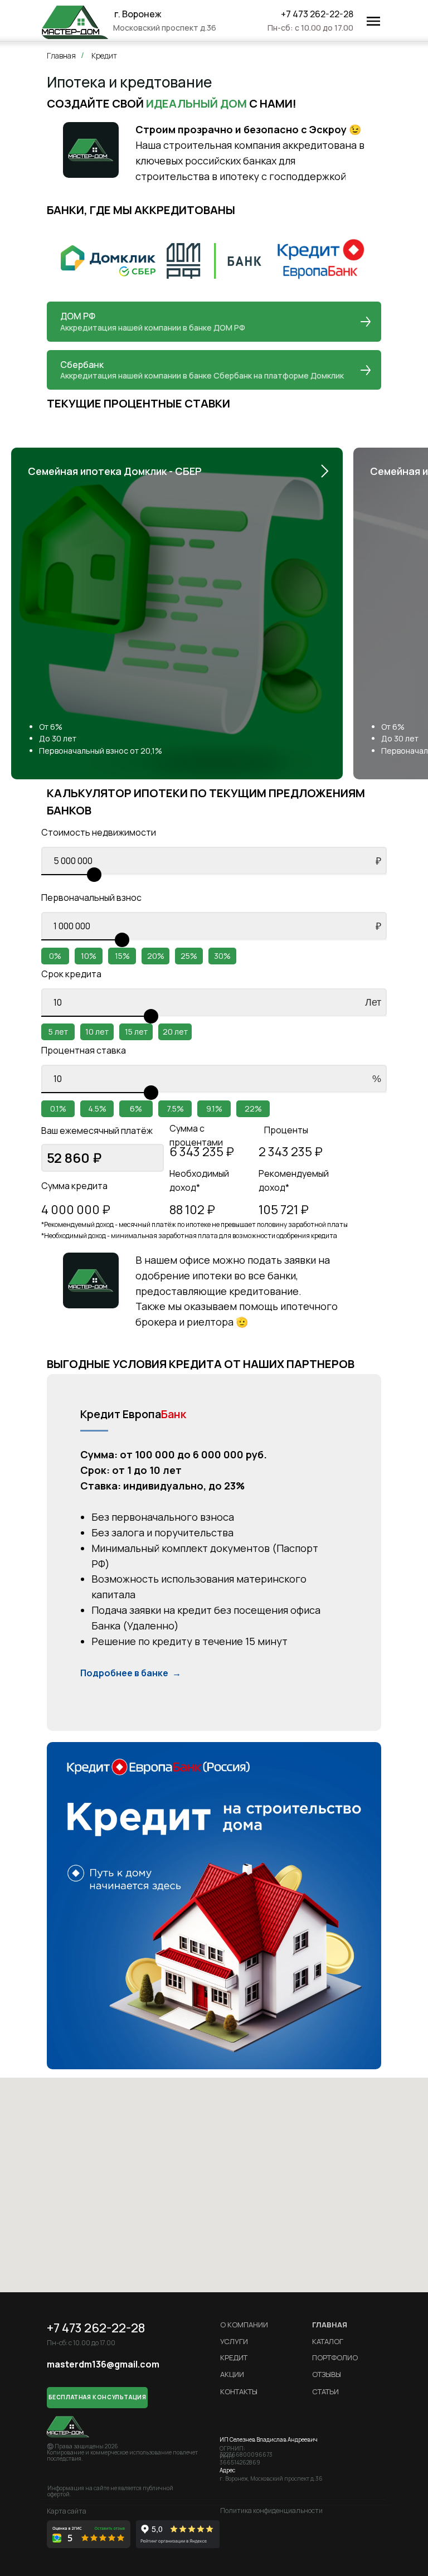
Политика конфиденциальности (271, 2510)
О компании (244, 2325)
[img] (75, 22)
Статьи (325, 2391)
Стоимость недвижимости (99, 832)
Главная (61, 55)
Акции (232, 2374)
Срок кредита (71, 974)
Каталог (328, 2341)
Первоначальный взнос (91, 898)
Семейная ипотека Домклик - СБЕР (115, 471)
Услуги (234, 2341)
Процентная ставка (84, 1050)
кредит (234, 2357)
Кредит (104, 55)
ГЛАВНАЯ (330, 2325)
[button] (97, 2398)
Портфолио (335, 2357)
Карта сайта (67, 2511)
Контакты (239, 2391)
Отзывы (327, 2374)
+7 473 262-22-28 (317, 14)
